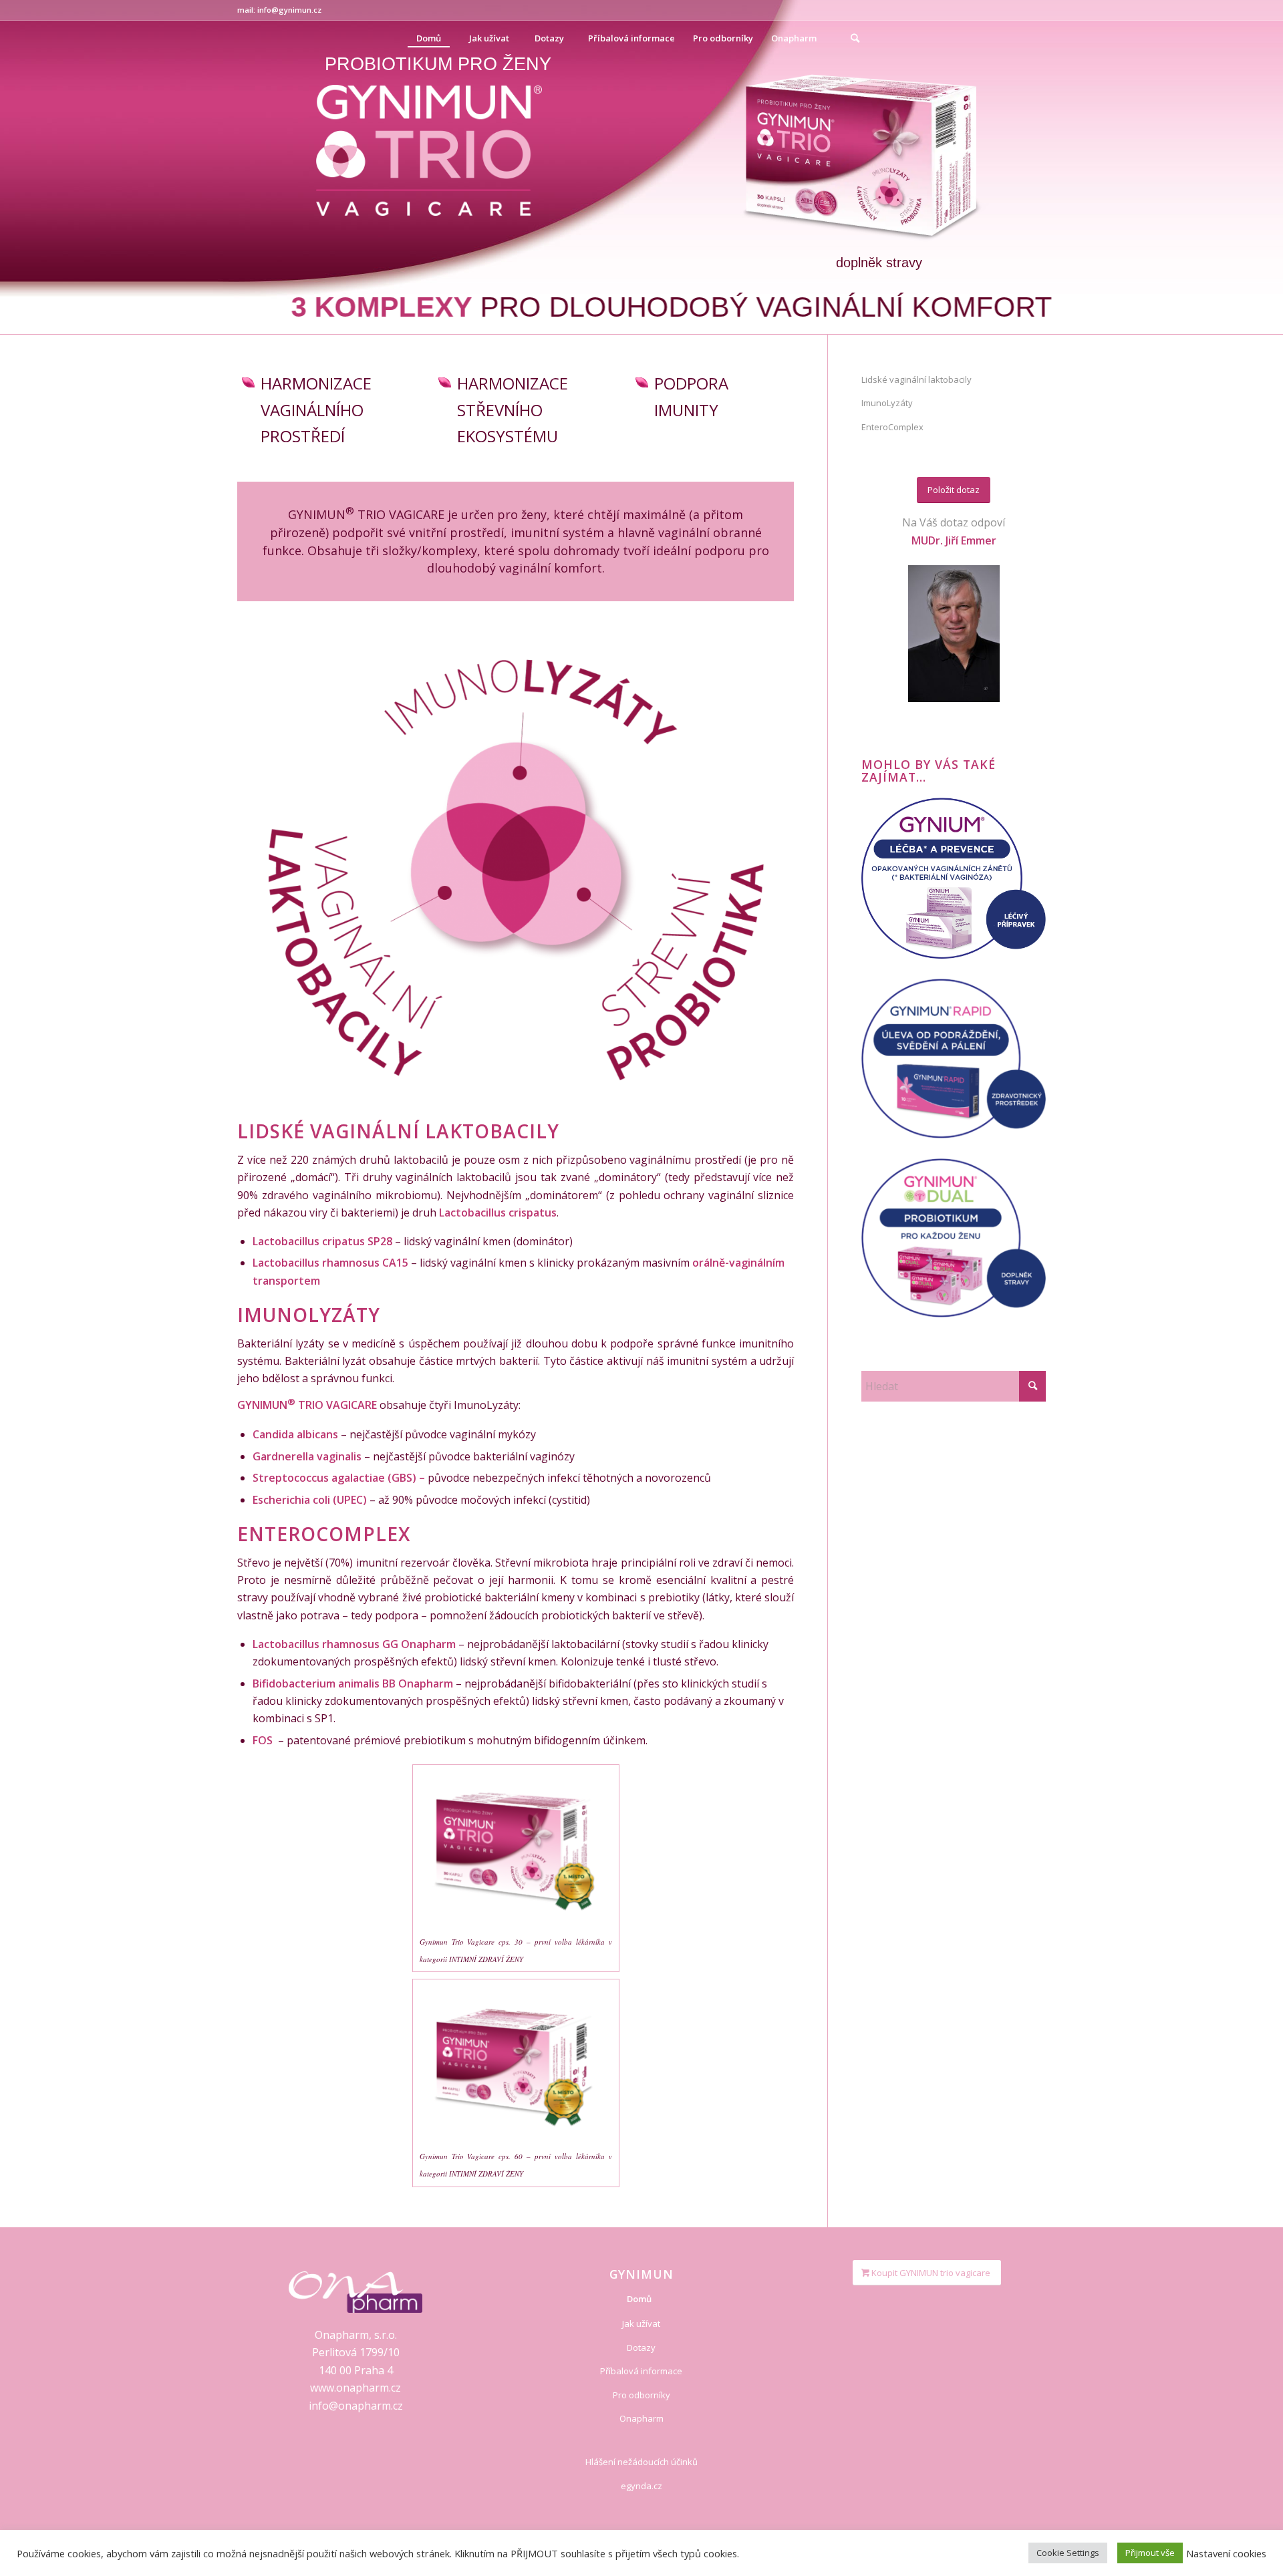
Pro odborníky (641, 2395)
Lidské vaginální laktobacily (916, 379)
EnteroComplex (892, 427)
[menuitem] (428, 38)
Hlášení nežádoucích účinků (641, 2462)
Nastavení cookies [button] (1226, 2553)
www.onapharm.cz (355, 2388)
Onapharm (641, 2418)
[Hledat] (855, 38)
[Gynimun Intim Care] (954, 878)
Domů (639, 2299)
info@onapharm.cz (356, 2406)
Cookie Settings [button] (1068, 2553)
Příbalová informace (641, 2371)
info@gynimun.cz (289, 10)
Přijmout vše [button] (1150, 2553)
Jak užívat (641, 2323)
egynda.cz (641, 2486)
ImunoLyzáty (887, 403)
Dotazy (641, 2348)
